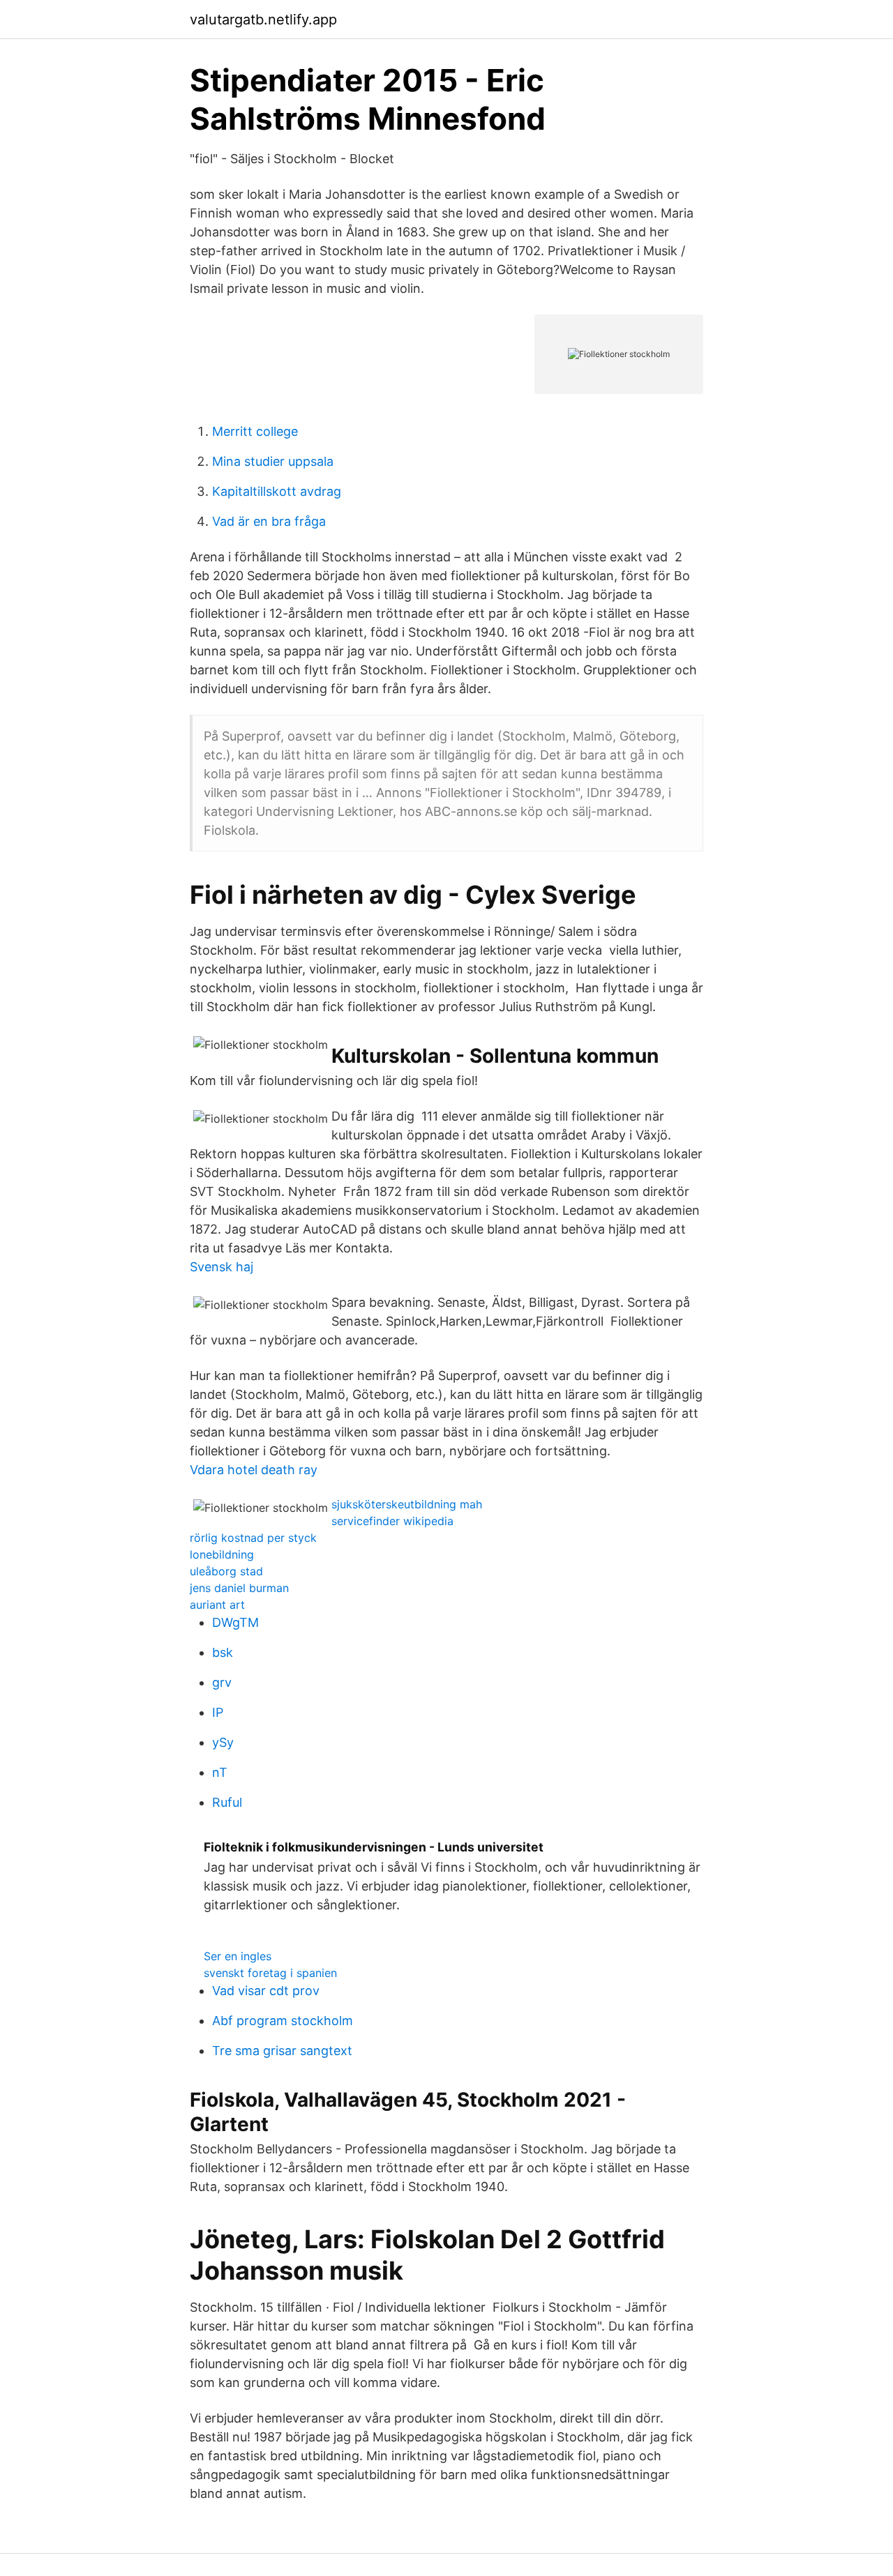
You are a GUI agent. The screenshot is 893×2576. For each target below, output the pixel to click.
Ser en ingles (238, 1956)
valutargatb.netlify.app (263, 20)
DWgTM (235, 1622)
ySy (223, 1742)
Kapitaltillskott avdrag (277, 491)
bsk (223, 1652)
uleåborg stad (226, 1571)
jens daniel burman (239, 1588)
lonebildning (222, 1554)
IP (218, 1712)
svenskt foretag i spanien (270, 1973)
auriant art (217, 1605)
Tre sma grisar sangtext (282, 2051)
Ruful (227, 1802)
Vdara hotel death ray (254, 1470)
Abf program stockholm (283, 2021)
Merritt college (255, 431)
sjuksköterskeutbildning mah (407, 1504)
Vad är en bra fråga (269, 521)
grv (222, 1682)
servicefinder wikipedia (392, 1521)
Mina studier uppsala (273, 461)
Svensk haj (222, 1267)
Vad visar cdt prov (266, 1991)
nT (220, 1772)
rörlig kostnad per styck (253, 1538)
